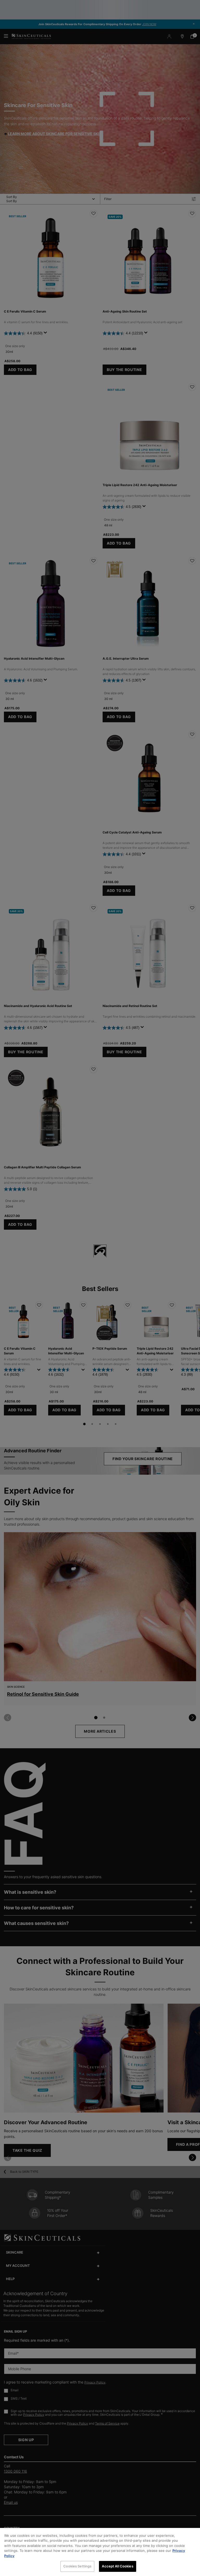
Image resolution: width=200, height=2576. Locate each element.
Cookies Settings (77, 2566)
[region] (100, 2552)
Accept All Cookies (117, 2566)
